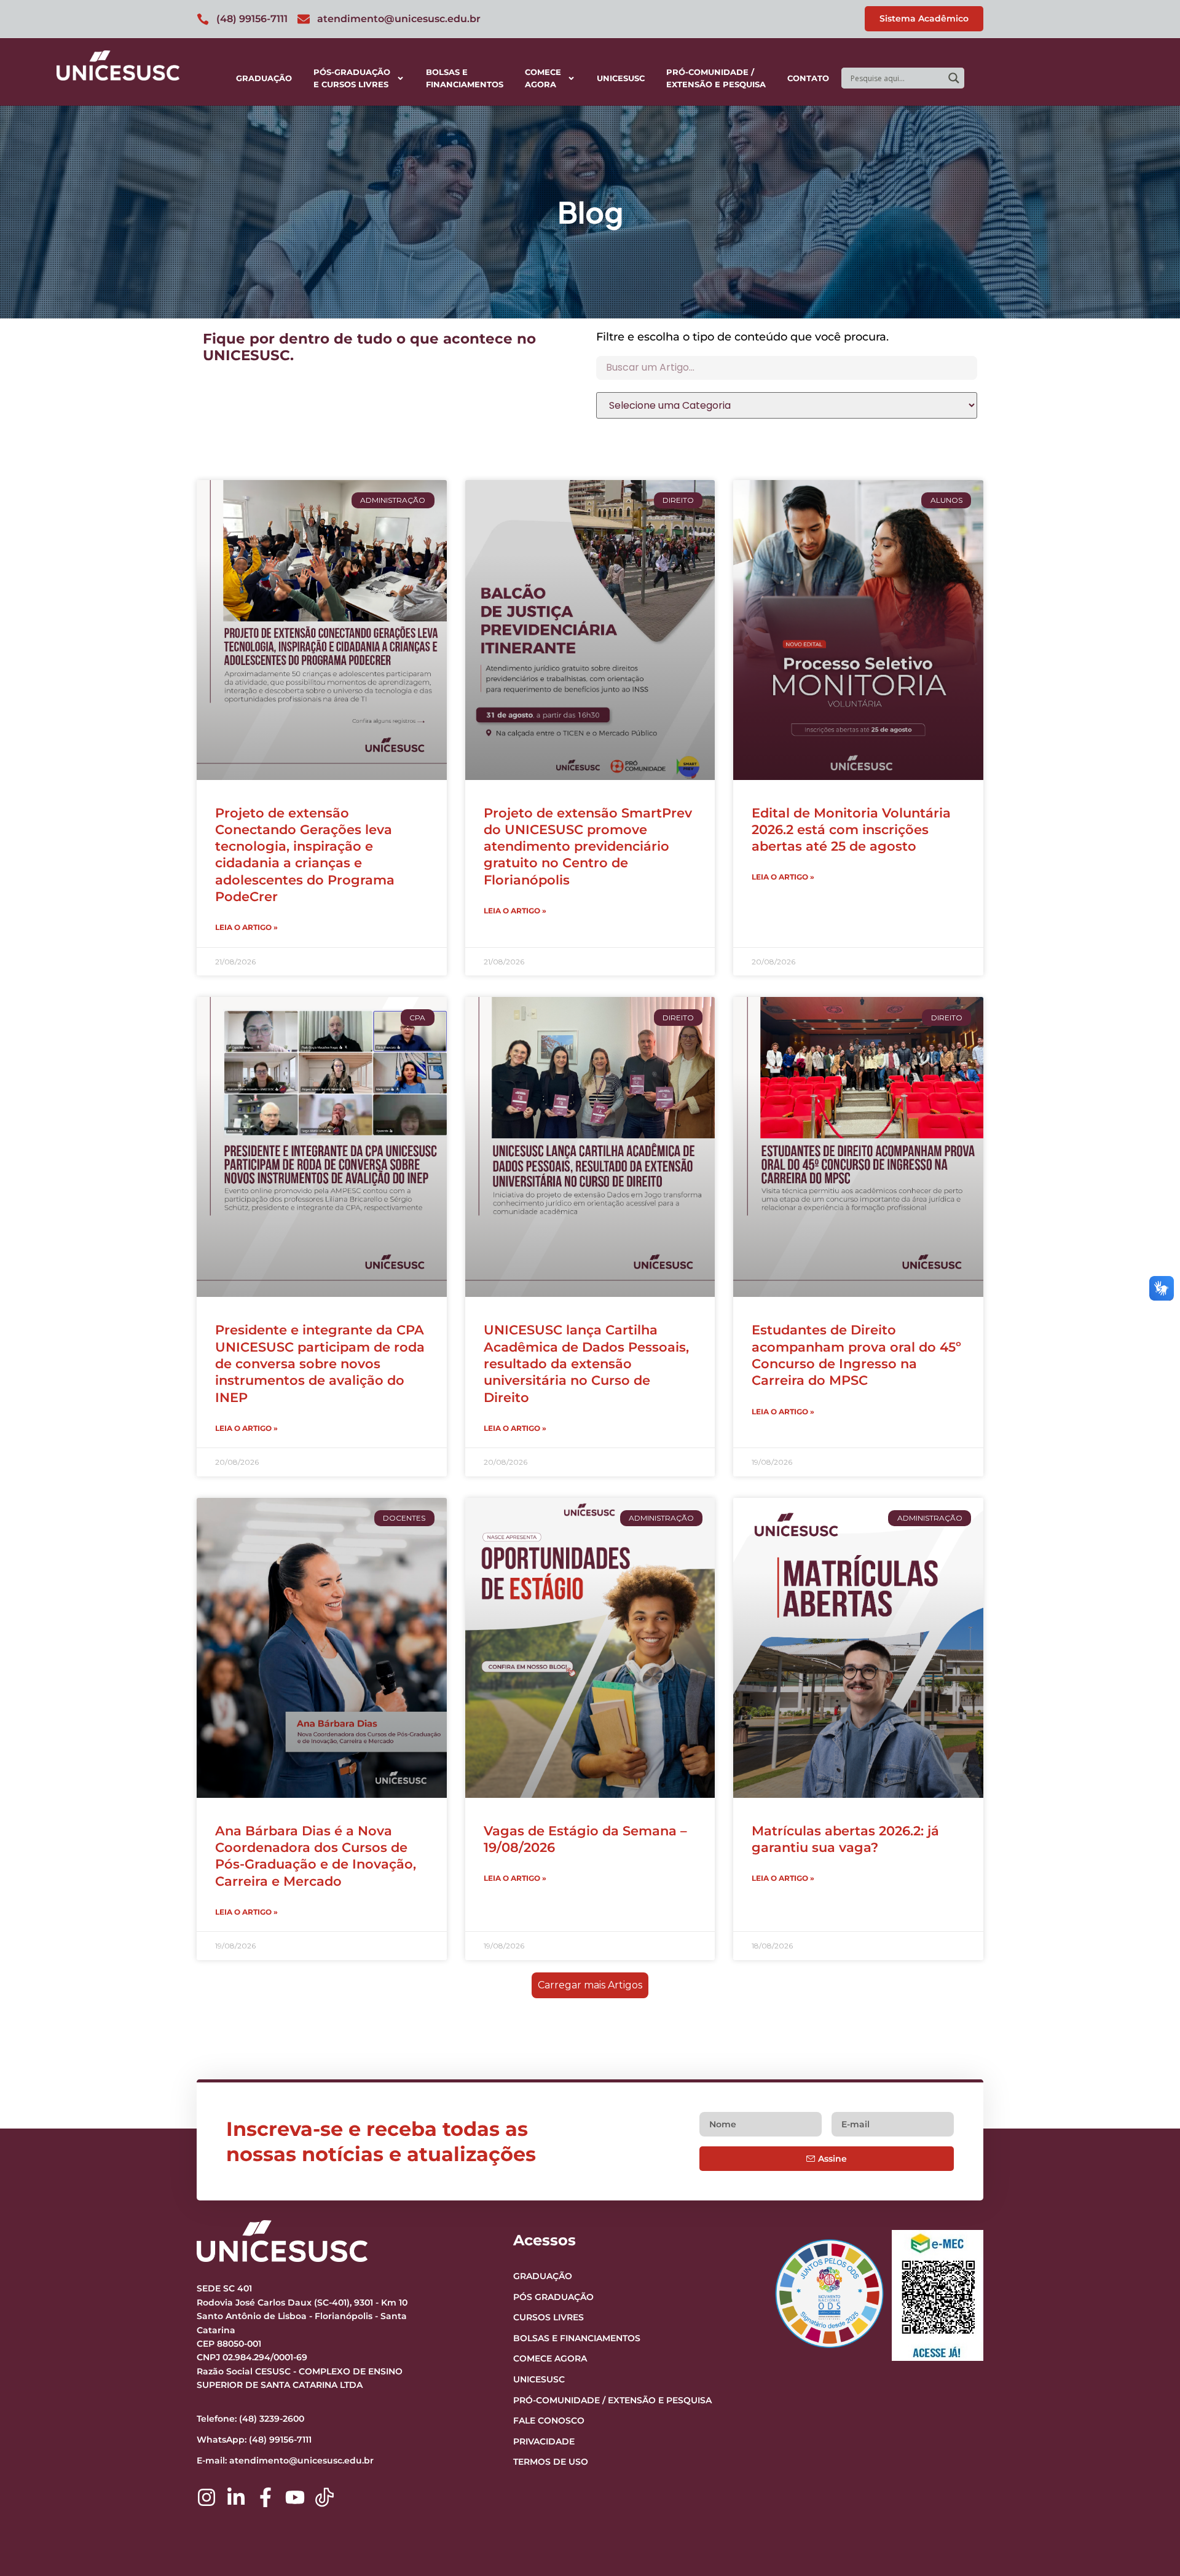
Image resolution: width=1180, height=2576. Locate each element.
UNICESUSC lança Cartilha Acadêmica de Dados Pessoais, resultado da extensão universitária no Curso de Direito (586, 1363)
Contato (808, 78)
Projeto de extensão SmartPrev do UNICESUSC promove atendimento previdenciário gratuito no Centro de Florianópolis (588, 846)
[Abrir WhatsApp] (1149, 2545)
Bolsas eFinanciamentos (465, 78)
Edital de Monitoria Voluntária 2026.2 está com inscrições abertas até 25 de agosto (851, 830)
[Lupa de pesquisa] (954, 78)
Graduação (264, 78)
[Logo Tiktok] (324, 2497)
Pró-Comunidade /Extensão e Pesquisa (716, 78)
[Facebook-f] (265, 2497)
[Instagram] (206, 2497)
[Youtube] (295, 2497)
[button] (590, 1985)
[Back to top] (1147, 2491)
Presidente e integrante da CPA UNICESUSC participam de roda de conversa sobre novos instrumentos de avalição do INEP (320, 1363)
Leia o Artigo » (246, 927)
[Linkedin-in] (236, 2497)
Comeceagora (543, 78)
